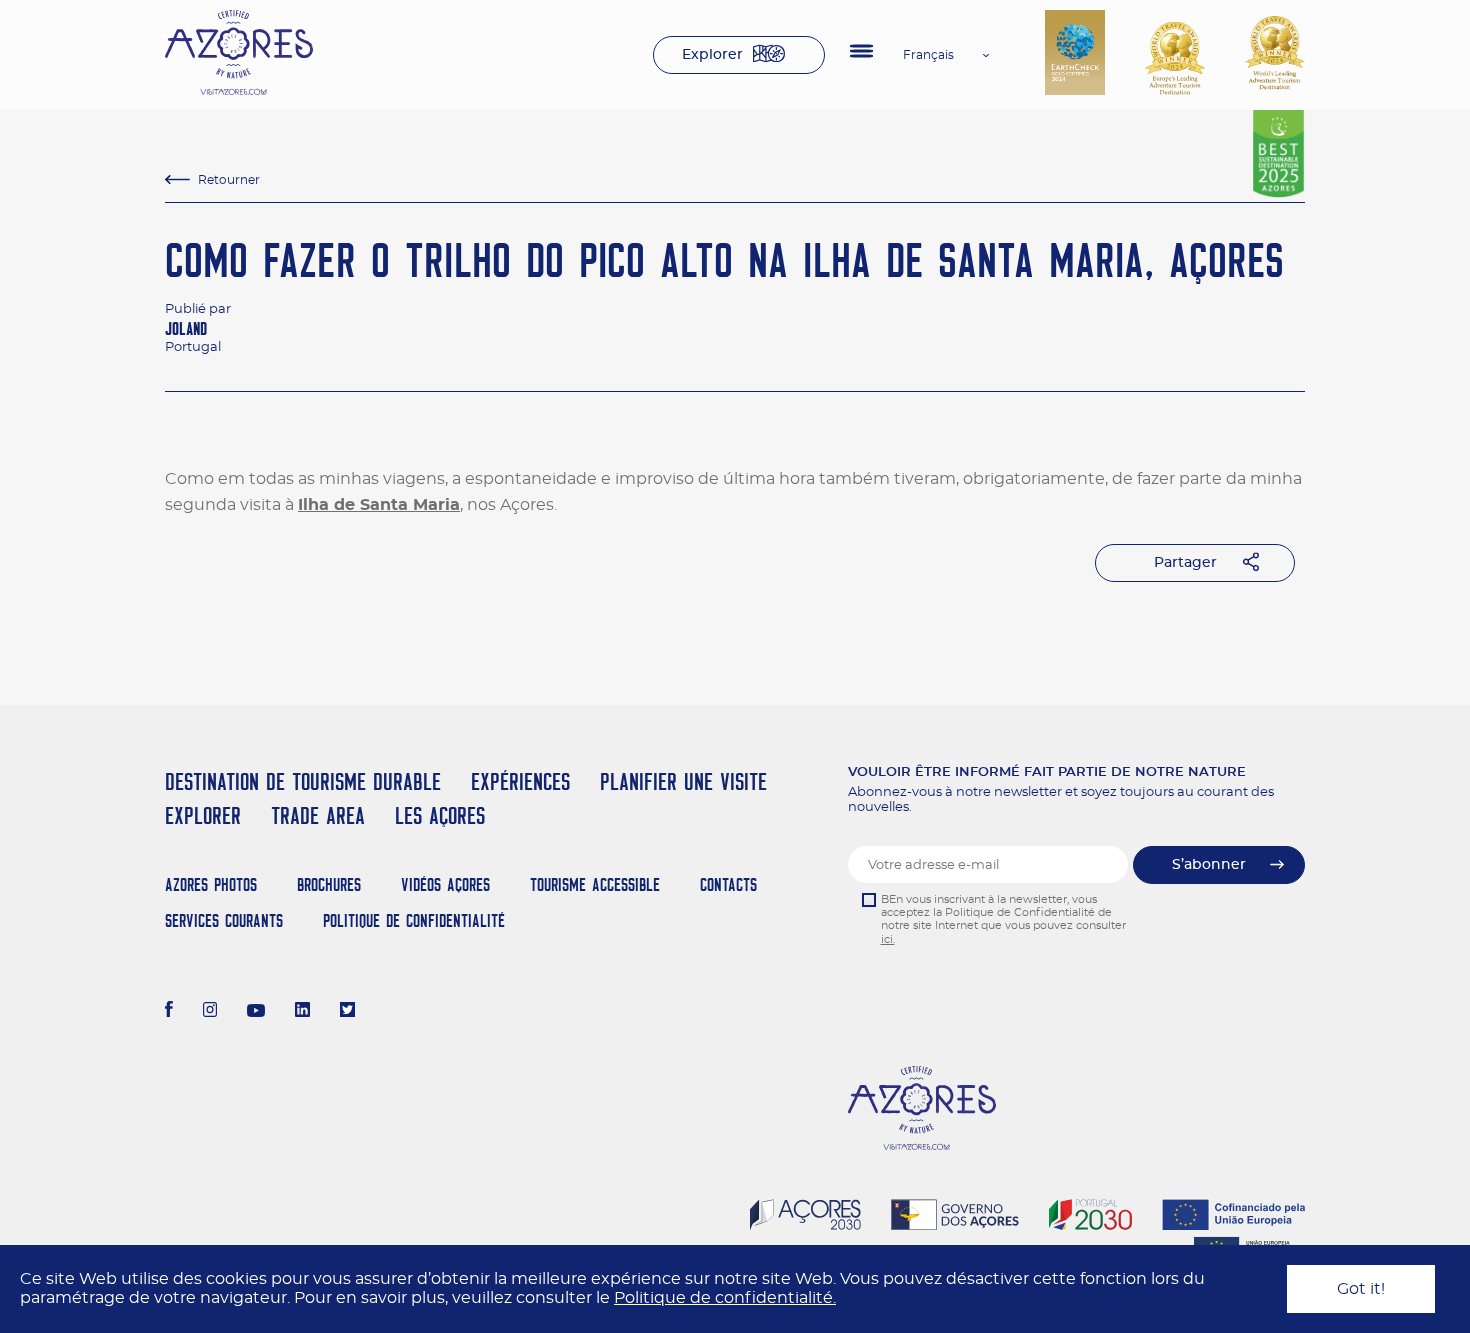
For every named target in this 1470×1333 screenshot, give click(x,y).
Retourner (229, 180)
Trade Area (318, 815)
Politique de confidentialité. (725, 1298)
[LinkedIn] (302, 1012)
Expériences (520, 781)
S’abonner (1209, 865)
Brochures (329, 884)
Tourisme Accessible (595, 884)
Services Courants (224, 920)
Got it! (1361, 1289)
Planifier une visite (683, 781)
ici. (888, 939)
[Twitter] (347, 1012)
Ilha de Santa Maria (379, 505)
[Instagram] (210, 1012)
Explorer (712, 55)
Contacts (728, 884)
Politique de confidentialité (414, 920)
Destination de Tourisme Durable (303, 781)
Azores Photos (211, 884)
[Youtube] (256, 1012)
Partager (1185, 563)
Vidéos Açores (445, 884)
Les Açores (440, 815)
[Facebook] (169, 1012)
